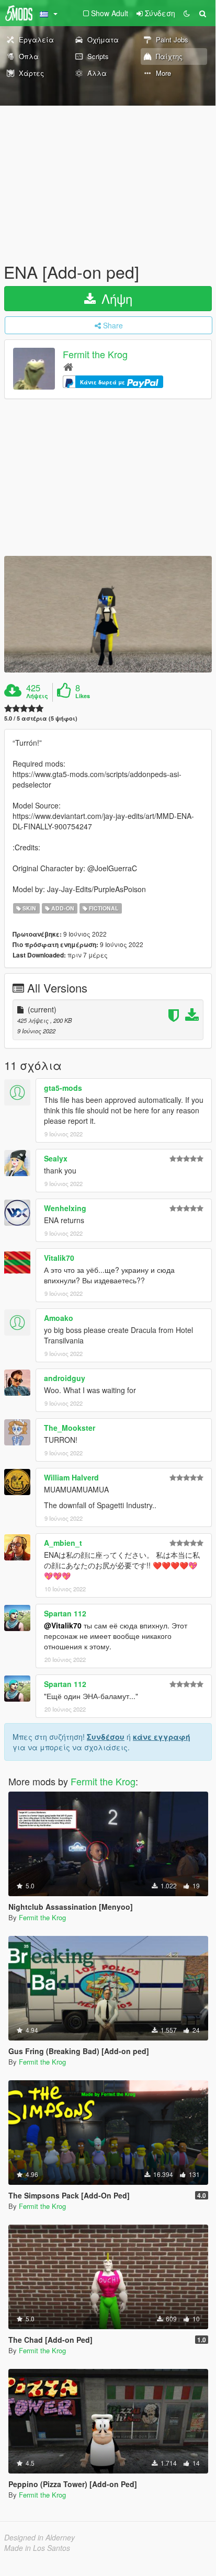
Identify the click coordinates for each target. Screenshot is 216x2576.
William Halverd (71, 1477)
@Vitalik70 (63, 1625)
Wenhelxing (65, 1208)
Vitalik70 (59, 1258)
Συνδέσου (106, 1737)
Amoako (59, 1318)
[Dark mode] (187, 13)
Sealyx (56, 1158)
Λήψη (115, 298)
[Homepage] (68, 366)
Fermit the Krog (95, 355)
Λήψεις (37, 696)
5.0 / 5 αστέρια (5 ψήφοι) (41, 718)
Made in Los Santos (37, 2548)
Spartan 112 (65, 1613)
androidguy (65, 1378)
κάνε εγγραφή (162, 1737)
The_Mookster (70, 1428)
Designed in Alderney (39, 2537)
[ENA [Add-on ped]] (108, 614)
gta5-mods (63, 1088)
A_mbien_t (63, 1543)
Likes (83, 696)
